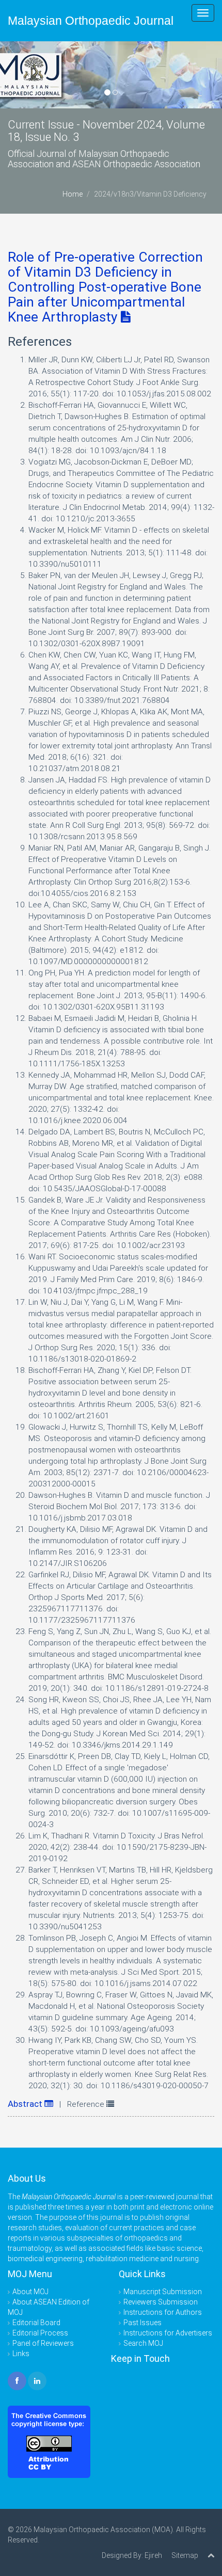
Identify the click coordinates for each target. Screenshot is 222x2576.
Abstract (26, 2104)
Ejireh (153, 2555)
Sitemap (185, 2555)
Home (73, 194)
